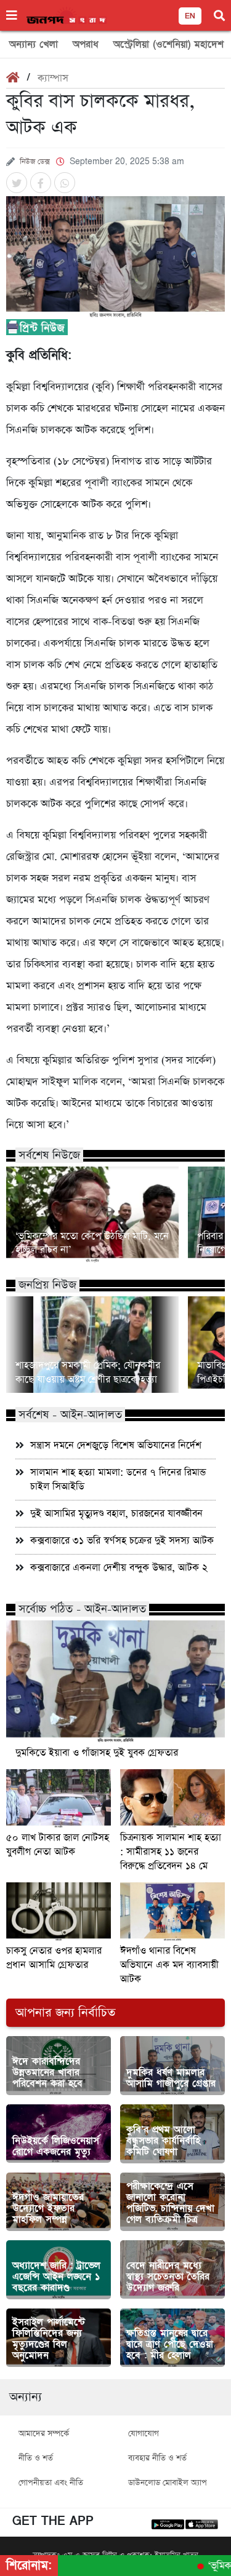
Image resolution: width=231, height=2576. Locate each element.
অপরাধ (86, 44)
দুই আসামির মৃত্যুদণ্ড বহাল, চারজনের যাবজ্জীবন (116, 1514)
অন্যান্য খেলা (34, 44)
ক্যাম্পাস (53, 78)
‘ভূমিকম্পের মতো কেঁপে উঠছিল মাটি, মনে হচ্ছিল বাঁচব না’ (92, 1243)
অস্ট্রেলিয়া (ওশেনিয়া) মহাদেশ (168, 44)
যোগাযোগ (144, 2434)
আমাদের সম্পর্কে (44, 2434)
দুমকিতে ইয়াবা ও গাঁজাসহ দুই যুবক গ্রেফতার (97, 1753)
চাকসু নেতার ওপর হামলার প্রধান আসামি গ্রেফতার (54, 1958)
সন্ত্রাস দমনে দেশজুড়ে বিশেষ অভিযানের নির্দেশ (116, 1445)
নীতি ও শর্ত (36, 2458)
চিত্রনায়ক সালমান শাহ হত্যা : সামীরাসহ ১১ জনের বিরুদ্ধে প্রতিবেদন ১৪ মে (171, 1852)
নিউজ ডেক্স (35, 162)
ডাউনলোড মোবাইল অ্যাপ (168, 2483)
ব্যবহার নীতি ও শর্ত (157, 2458)
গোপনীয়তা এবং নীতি (51, 2483)
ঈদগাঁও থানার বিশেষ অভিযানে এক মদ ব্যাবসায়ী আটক (169, 1965)
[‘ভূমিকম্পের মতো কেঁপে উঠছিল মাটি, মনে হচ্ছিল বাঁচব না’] (92, 1215)
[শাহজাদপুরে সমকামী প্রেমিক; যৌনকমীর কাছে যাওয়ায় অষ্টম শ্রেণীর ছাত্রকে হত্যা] (92, 1345)
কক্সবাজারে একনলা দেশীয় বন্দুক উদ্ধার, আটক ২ (119, 1568)
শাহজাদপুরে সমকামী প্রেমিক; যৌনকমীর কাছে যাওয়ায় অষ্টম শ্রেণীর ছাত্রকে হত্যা (88, 1373)
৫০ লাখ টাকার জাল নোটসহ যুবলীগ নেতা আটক (58, 1845)
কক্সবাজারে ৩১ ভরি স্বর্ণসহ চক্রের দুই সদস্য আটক (122, 1541)
